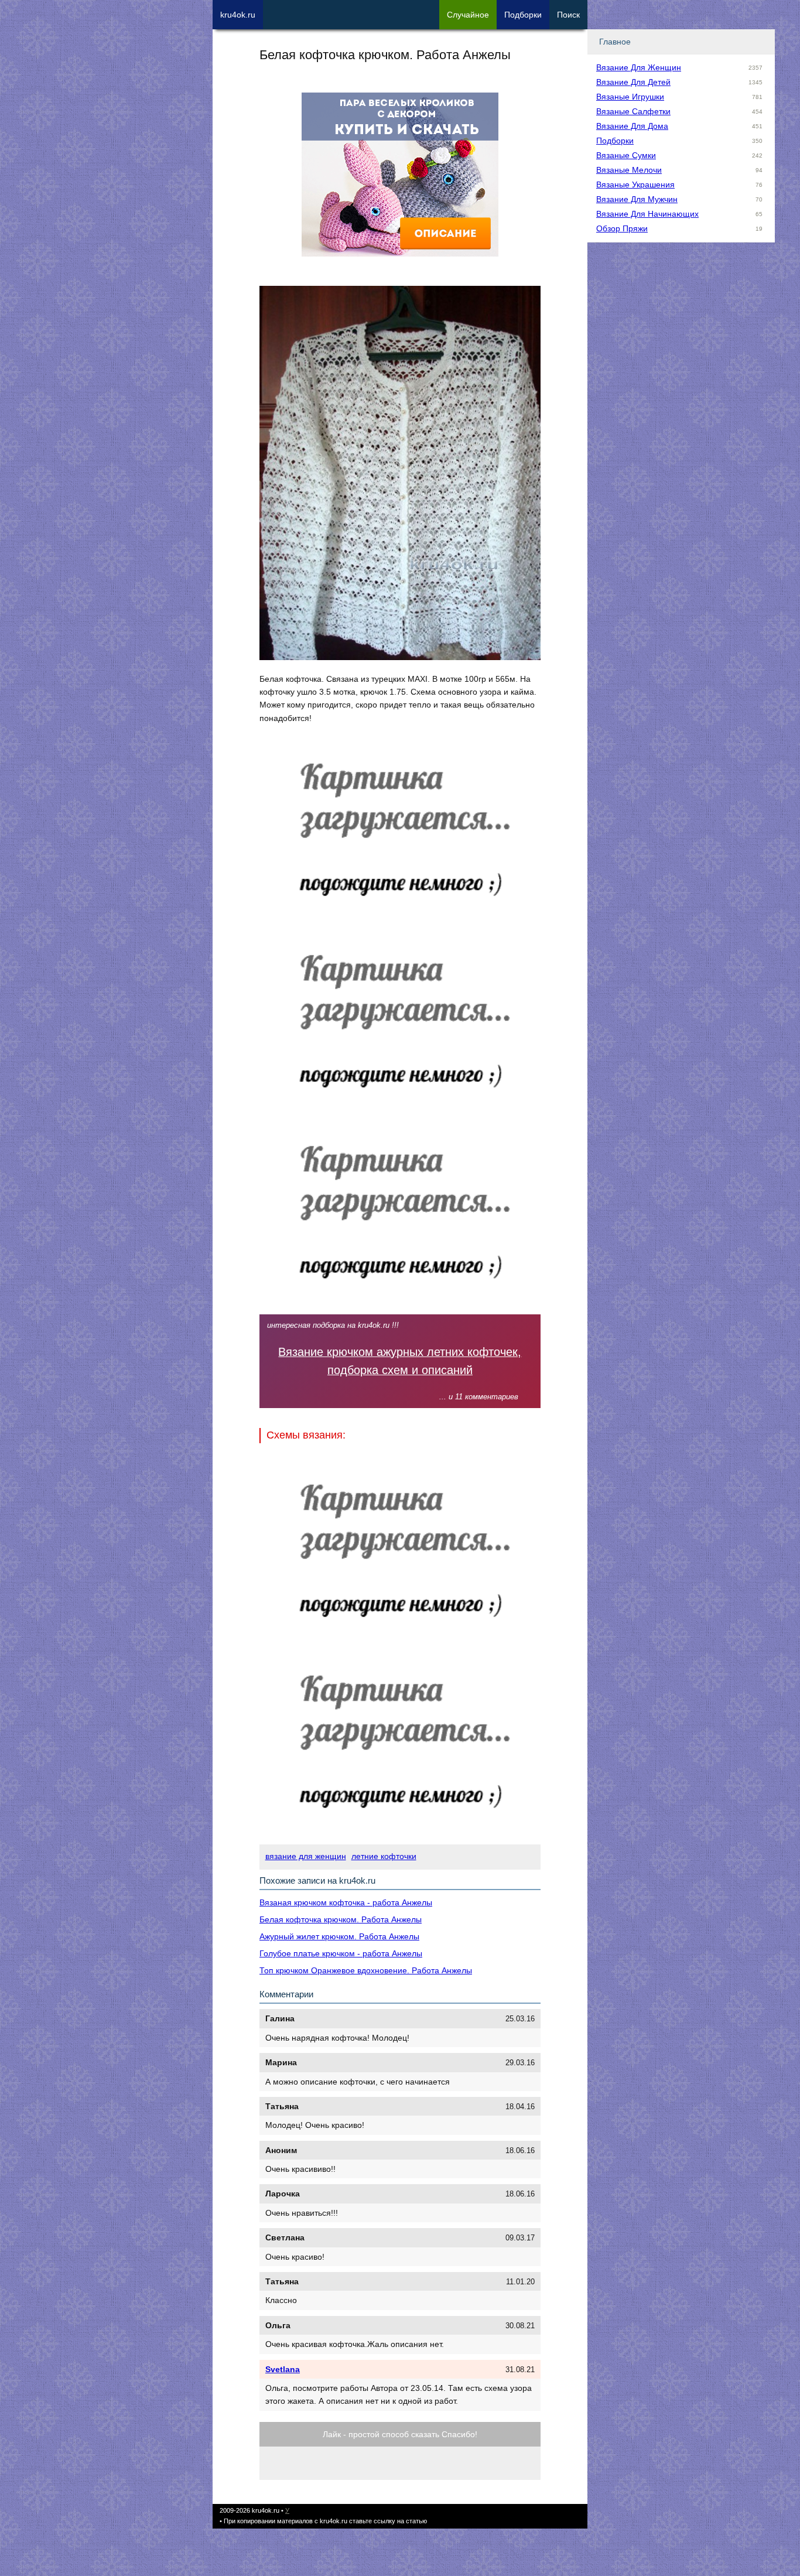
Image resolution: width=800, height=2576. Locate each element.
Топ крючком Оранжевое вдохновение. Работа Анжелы (366, 1970)
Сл (468, 15)
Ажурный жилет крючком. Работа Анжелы (339, 1936)
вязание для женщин (306, 1856)
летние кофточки (384, 1856)
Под (523, 15)
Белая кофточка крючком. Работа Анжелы (341, 1919)
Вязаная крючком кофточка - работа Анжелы (346, 1902)
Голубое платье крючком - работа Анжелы (341, 1953)
